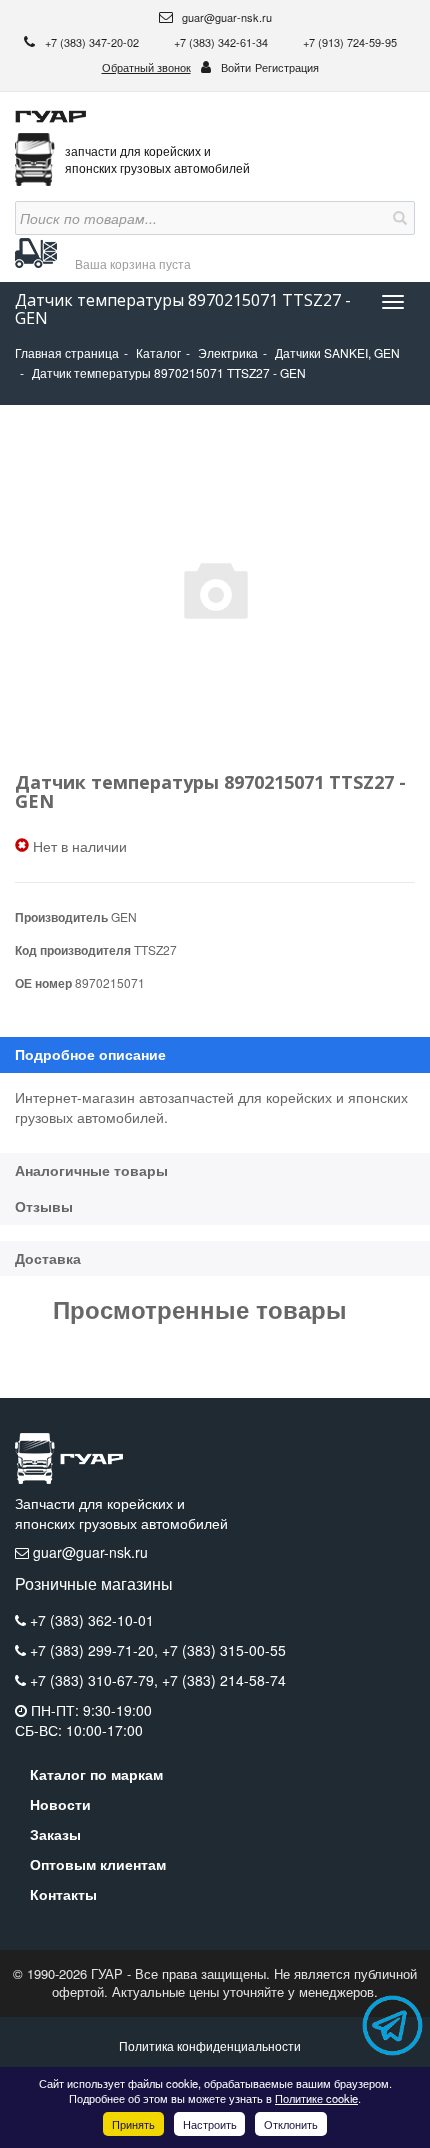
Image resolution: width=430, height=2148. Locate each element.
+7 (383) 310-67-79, (96, 1680)
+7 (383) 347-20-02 (93, 42)
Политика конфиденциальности (210, 2045)
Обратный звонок (146, 67)
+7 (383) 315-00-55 (224, 1650)
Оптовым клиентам (98, 1864)
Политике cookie (316, 2098)
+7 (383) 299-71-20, (96, 1650)
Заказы (55, 1834)
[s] (398, 218)
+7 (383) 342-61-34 (222, 42)
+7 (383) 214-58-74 (224, 1680)
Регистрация (287, 67)
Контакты (63, 1894)
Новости (60, 1804)
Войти (236, 67)
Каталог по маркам (96, 1774)
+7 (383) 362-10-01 (92, 1620)
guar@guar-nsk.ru (225, 17)
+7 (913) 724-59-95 (350, 42)
